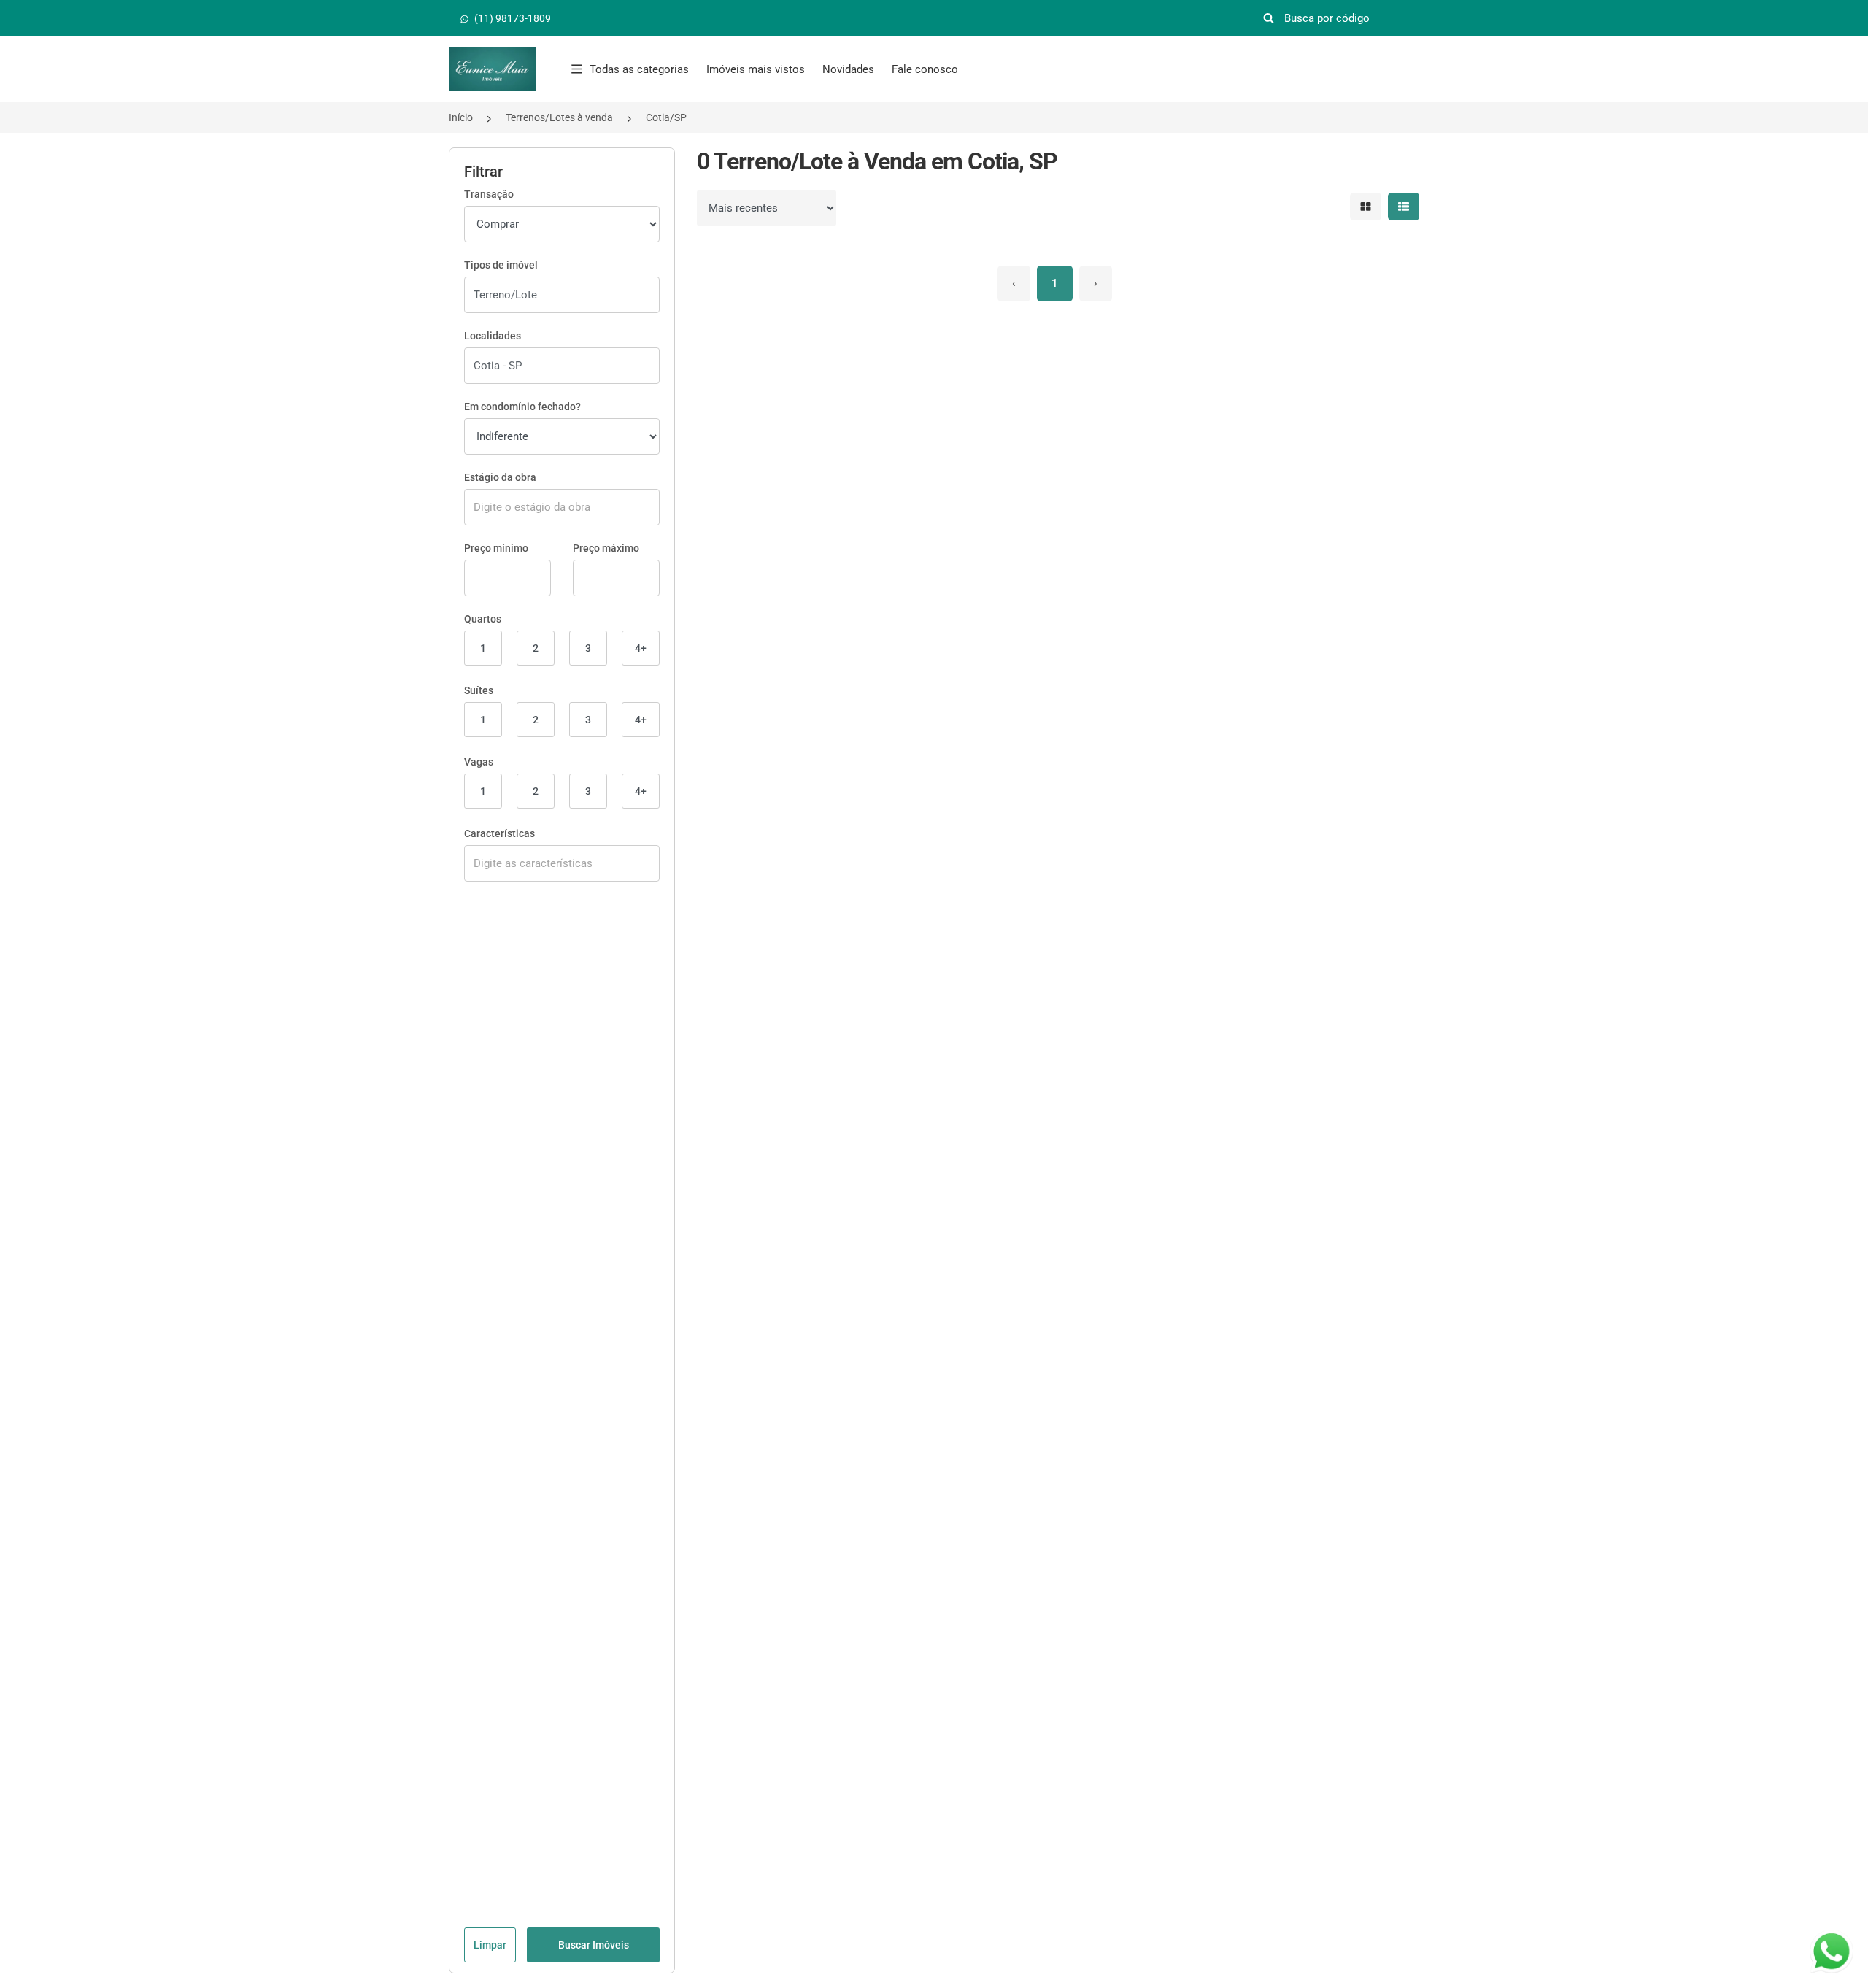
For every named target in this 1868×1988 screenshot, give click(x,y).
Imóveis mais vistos (756, 69)
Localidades (493, 336)
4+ (641, 648)
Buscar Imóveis (594, 1945)
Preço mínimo (496, 548)
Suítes (479, 690)
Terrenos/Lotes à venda (559, 117)
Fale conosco (925, 69)
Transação (489, 194)
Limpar (490, 1945)
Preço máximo (606, 548)
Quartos (483, 619)
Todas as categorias (639, 69)
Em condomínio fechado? (522, 407)
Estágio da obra (500, 477)
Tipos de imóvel (501, 265)
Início (461, 117)
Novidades (848, 69)
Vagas (479, 762)
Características (499, 833)
